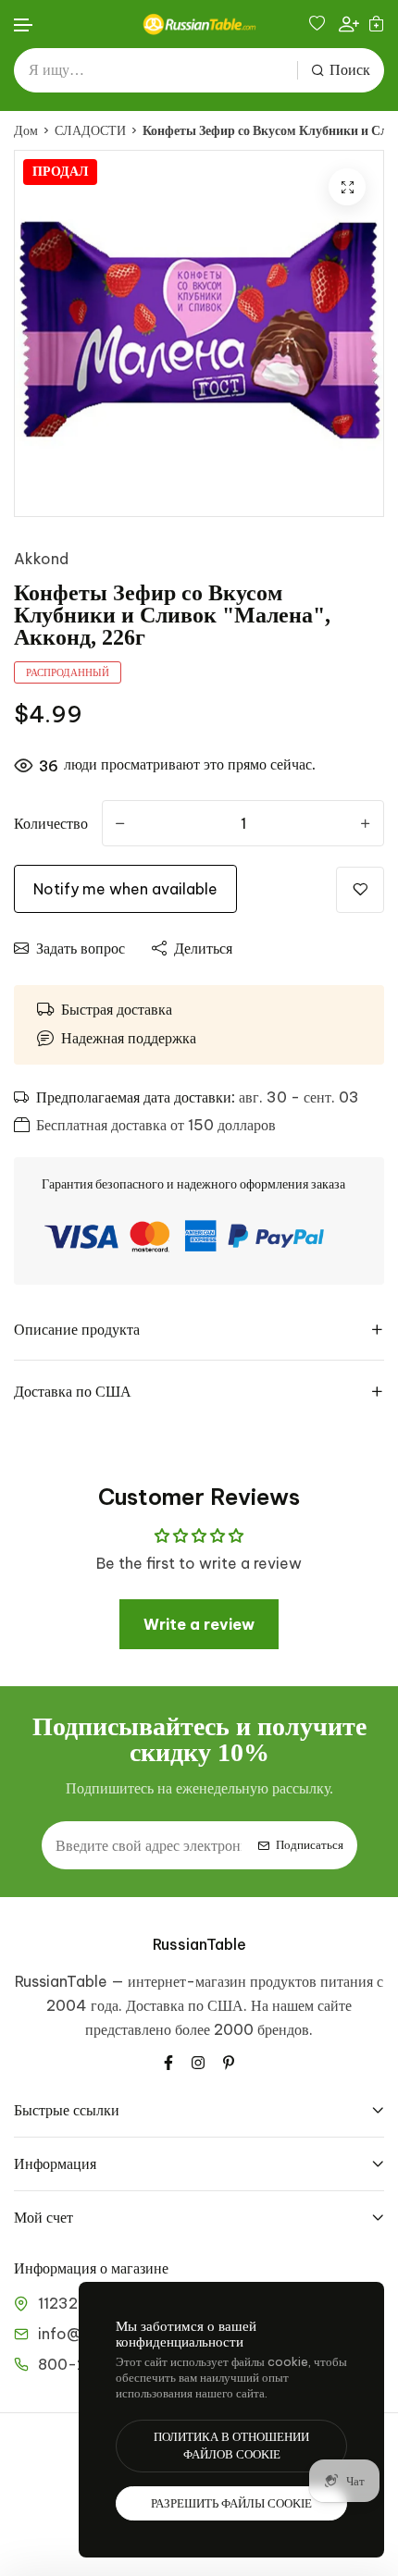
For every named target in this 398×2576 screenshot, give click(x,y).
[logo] (199, 24)
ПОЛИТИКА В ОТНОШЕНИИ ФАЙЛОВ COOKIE (231, 2446)
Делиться (203, 948)
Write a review (199, 1624)
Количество (51, 823)
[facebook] (168, 2061)
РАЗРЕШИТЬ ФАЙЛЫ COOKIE (231, 2503)
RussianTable (199, 1944)
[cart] (376, 24)
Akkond (41, 559)
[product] (347, 187)
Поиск (350, 70)
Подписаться (310, 1845)
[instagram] (198, 2061)
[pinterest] (229, 2061)
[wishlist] (319, 24)
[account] (349, 24)
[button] (24, 25)
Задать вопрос (81, 948)
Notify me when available (125, 889)
